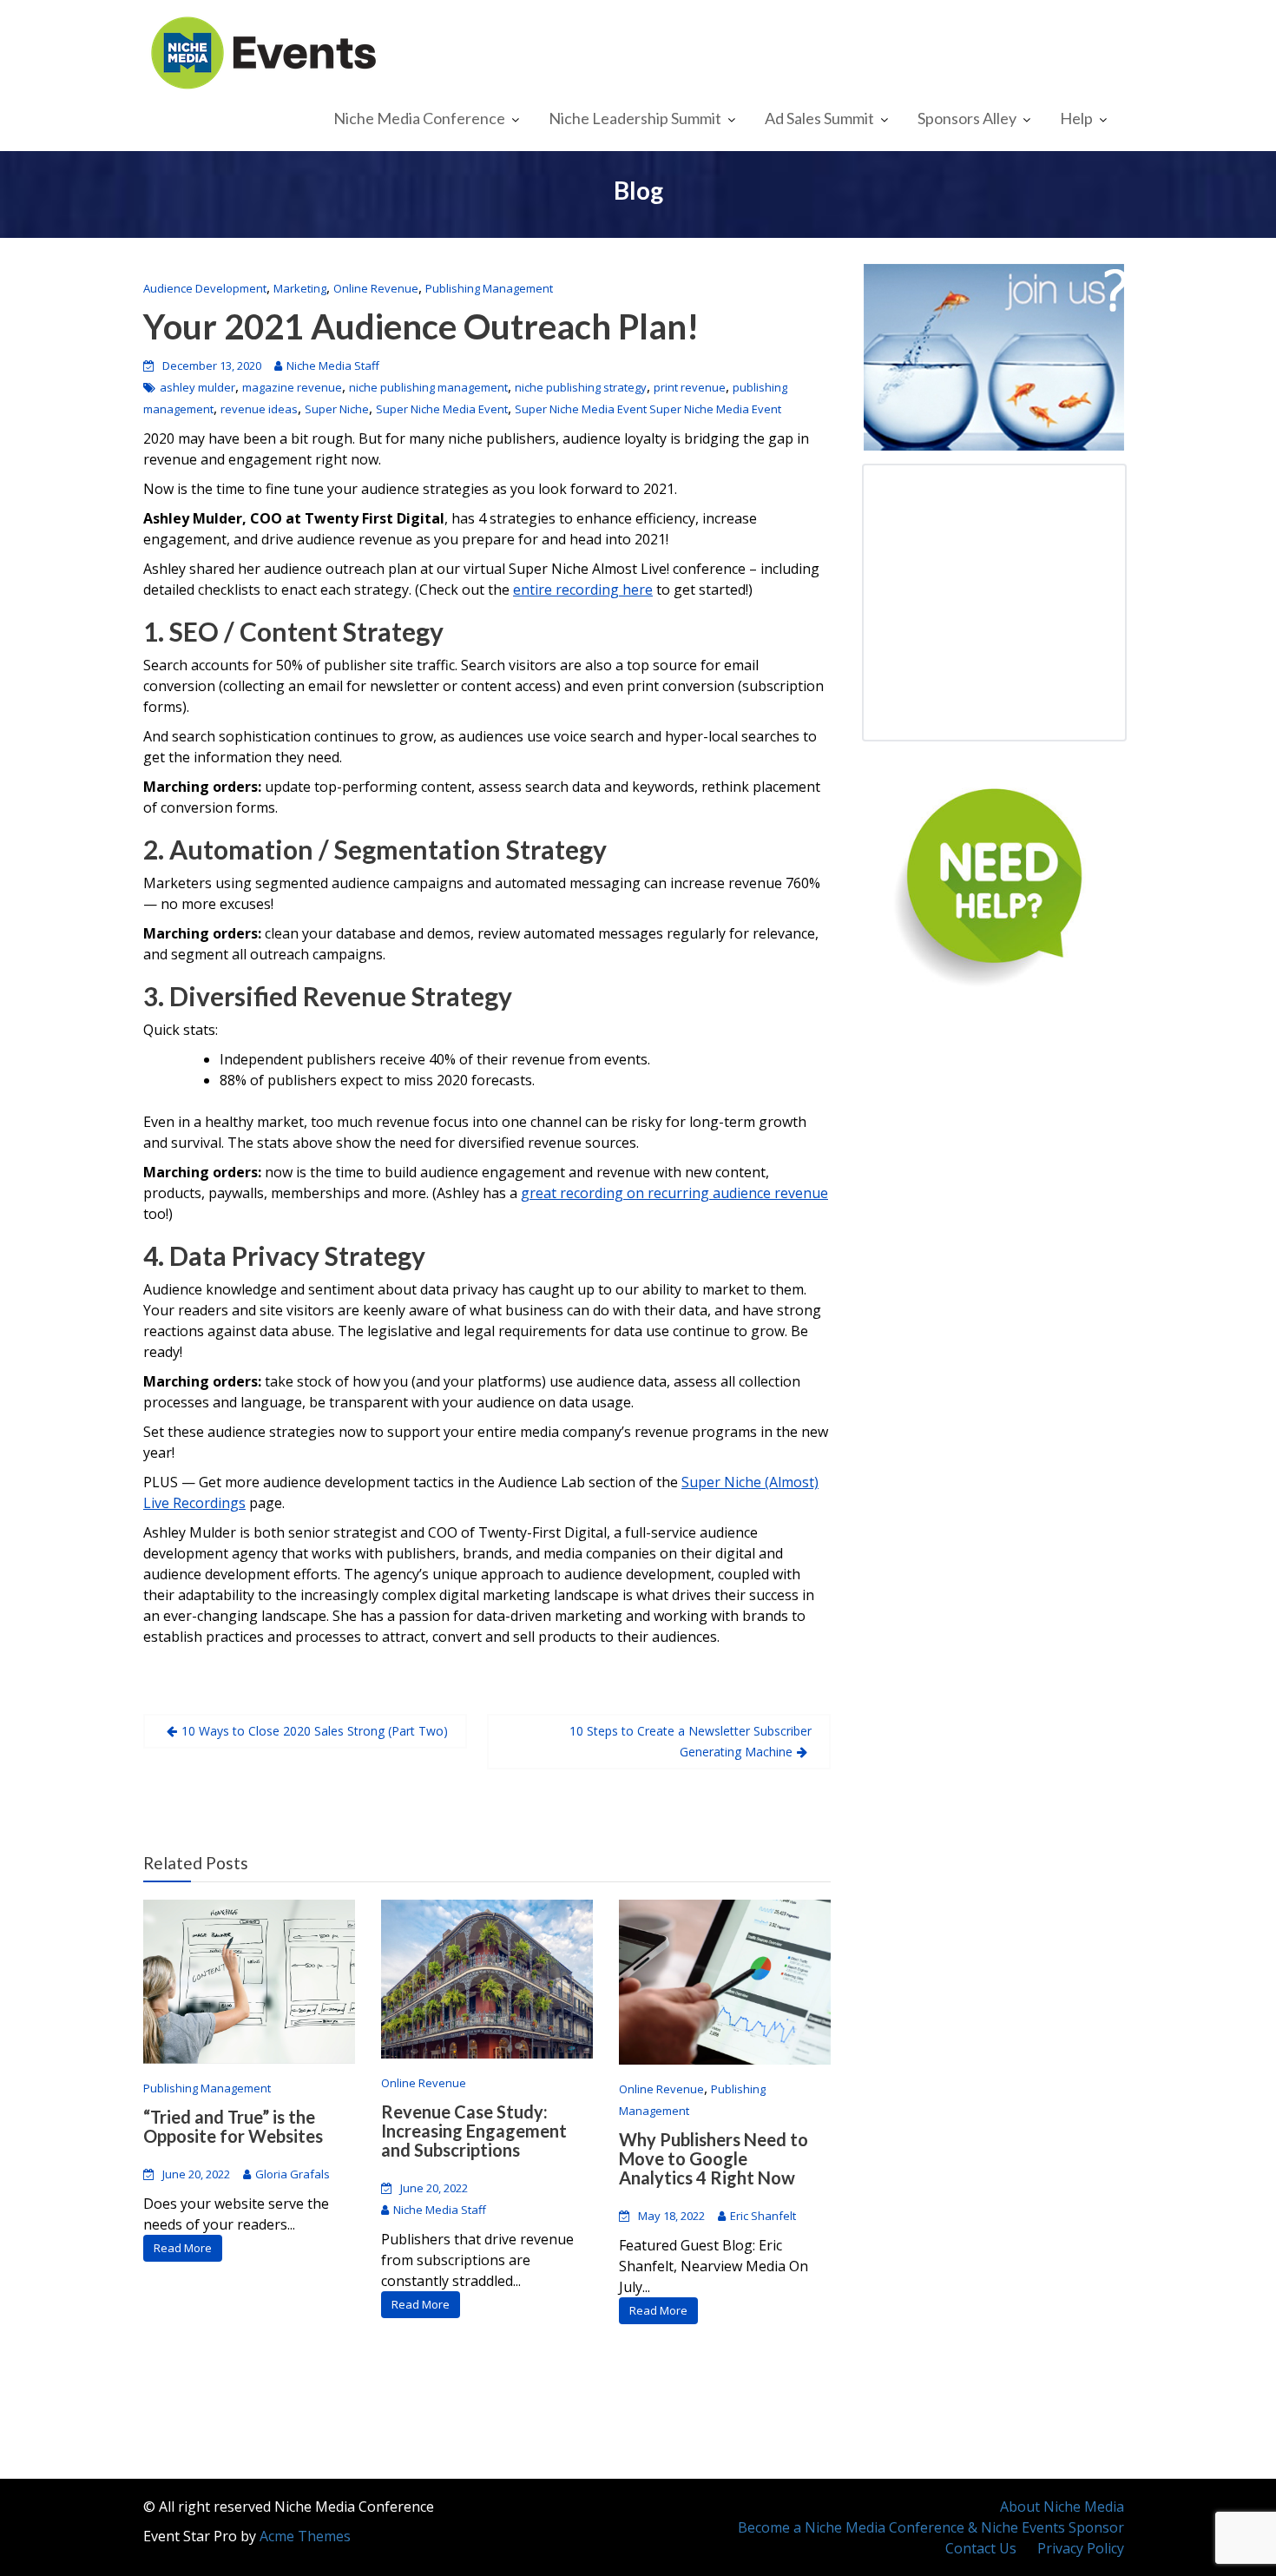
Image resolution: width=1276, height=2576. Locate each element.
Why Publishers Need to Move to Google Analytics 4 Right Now (714, 2158)
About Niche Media (1062, 2507)
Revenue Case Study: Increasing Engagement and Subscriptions (474, 2131)
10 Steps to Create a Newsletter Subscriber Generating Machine (691, 1741)
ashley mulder (197, 387)
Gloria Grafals (293, 2174)
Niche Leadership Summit (635, 118)
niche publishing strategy (581, 387)
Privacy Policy (1081, 2548)
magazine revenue (292, 387)
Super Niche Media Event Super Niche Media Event (648, 409)
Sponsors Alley (967, 118)
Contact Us (981, 2548)
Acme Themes (305, 2536)
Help (1076, 118)
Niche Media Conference (419, 118)
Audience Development (205, 288)
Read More (183, 2248)
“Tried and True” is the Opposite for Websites (233, 2126)
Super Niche (337, 409)
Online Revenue (376, 288)
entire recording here (583, 590)
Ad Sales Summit (819, 118)
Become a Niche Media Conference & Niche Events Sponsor (931, 2527)
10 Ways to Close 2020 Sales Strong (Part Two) (315, 1731)
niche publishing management (428, 387)
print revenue (690, 387)
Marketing (300, 288)
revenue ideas (259, 409)
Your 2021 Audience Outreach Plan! (421, 326)
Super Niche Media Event (442, 409)
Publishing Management (489, 288)
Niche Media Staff (333, 366)
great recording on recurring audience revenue (674, 1193)
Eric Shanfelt (763, 2216)
